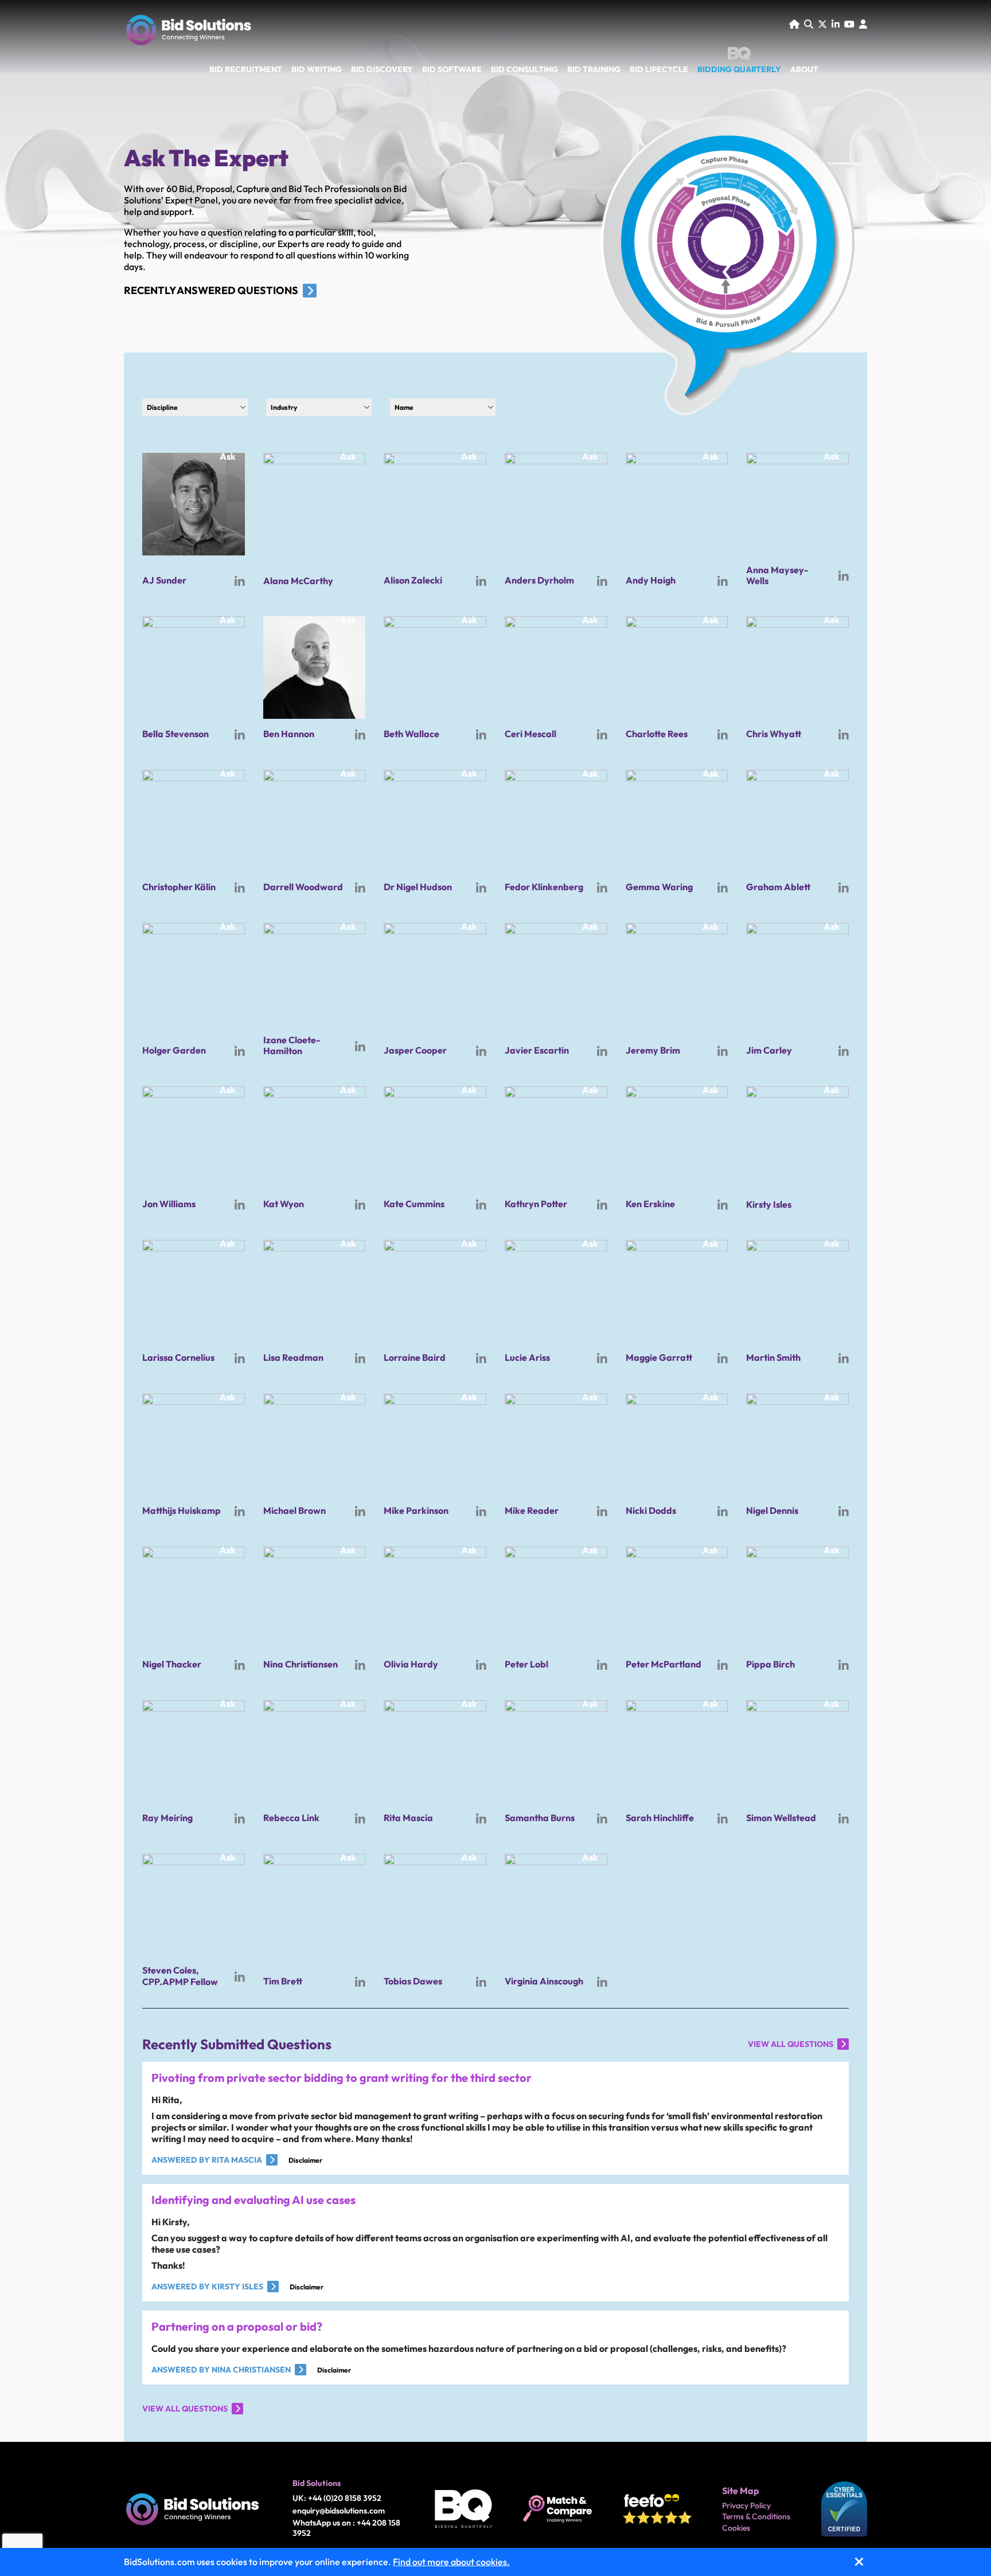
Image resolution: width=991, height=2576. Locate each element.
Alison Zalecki (413, 580)
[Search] (809, 24)
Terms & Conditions (756, 2517)
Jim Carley (769, 1050)
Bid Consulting (524, 70)
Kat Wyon (284, 1204)
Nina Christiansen (301, 1664)
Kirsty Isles (769, 1204)
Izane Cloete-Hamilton (292, 1045)
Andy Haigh (651, 580)
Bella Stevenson (175, 734)
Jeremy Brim (653, 1050)
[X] (822, 24)
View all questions (791, 2044)
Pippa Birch (770, 1664)
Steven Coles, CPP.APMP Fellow (180, 1976)
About (804, 70)
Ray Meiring (167, 1818)
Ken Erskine (650, 1204)
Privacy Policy (746, 2506)
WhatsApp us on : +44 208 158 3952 (346, 2528)
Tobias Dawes (413, 1981)
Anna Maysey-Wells (777, 575)
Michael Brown (294, 1510)
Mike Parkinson (416, 1510)
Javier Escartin (537, 1050)
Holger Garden (174, 1050)
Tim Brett (283, 1981)
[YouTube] (849, 24)
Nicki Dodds (651, 1510)
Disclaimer (305, 2160)
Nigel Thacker (172, 1664)
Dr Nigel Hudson (418, 887)
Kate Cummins (414, 1204)
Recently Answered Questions (211, 290)
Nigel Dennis (772, 1510)
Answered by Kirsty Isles (207, 2287)
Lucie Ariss (527, 1357)
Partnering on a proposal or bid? (237, 2326)
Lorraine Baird (415, 1357)
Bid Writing (317, 70)
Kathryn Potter (536, 1204)
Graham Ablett (778, 887)
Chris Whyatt (774, 734)
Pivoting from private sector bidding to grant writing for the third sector (342, 2078)
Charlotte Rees (657, 734)
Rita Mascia (408, 1818)
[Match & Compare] (557, 2509)
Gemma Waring (659, 887)
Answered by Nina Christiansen (221, 2370)
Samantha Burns (540, 1818)
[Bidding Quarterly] (463, 2509)
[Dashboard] (863, 24)
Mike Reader (532, 1510)
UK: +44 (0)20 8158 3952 (337, 2498)
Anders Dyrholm (539, 580)
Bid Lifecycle (659, 70)
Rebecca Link (291, 1818)
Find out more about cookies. (451, 2562)
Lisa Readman (293, 1357)
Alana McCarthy (298, 581)
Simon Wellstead (781, 1818)
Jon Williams (169, 1204)
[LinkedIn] (836, 24)
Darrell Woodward (303, 887)
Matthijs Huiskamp (182, 1510)
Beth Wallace (411, 734)
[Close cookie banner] (859, 2562)
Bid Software (452, 70)
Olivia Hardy (411, 1664)
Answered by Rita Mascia (207, 2160)
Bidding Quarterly (739, 69)
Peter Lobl (526, 1664)
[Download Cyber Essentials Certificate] (844, 2509)
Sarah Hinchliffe (660, 1818)
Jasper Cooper (415, 1050)
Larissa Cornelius (178, 1357)
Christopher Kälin (179, 887)
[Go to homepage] (189, 33)
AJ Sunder (164, 580)
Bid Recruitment (246, 70)
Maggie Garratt (659, 1357)
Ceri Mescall (530, 734)
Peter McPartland (664, 1664)
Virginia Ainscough (544, 1981)
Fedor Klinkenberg (544, 887)
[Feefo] (657, 2509)
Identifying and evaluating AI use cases (253, 2200)
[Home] (794, 24)
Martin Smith (773, 1357)
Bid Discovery (382, 70)
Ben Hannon (289, 734)
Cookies (736, 2528)
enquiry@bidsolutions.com (339, 2511)
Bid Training (594, 70)
